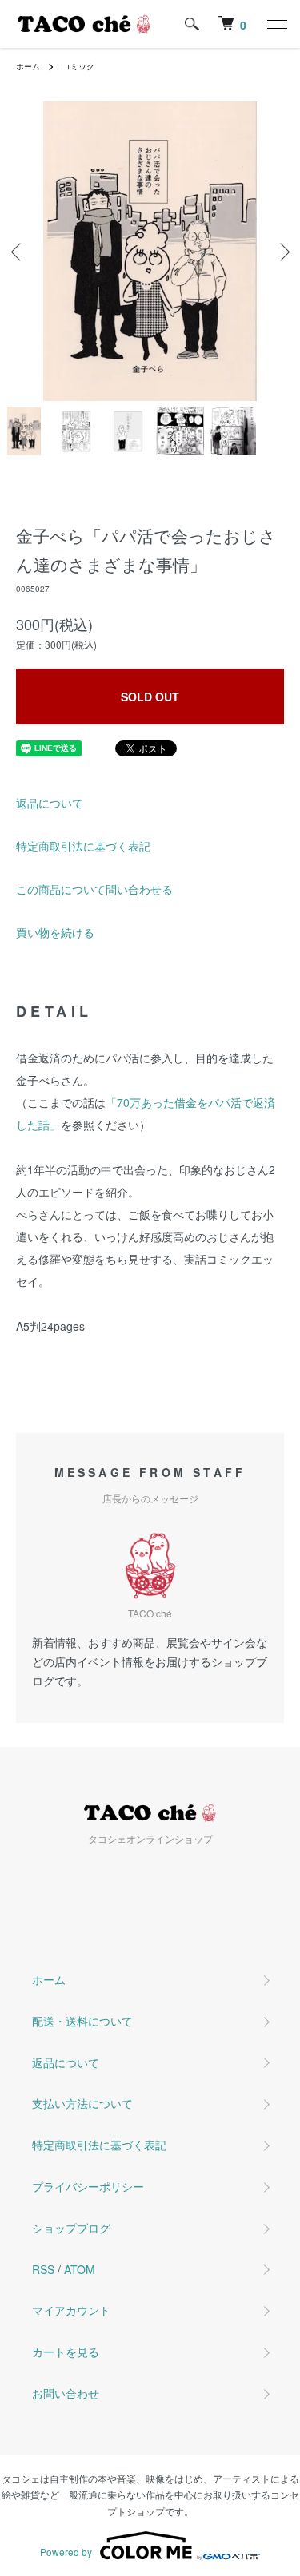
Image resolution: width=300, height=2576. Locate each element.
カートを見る (66, 2352)
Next (282, 251)
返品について (50, 803)
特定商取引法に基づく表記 (83, 846)
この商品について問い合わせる (94, 889)
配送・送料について (82, 2021)
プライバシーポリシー (88, 2186)
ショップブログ (71, 2228)
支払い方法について (82, 2103)
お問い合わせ (66, 2393)
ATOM (80, 2269)
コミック (78, 66)
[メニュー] (276, 24)
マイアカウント (71, 2310)
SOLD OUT (150, 697)
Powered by (66, 2552)
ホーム (28, 66)
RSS (43, 2269)
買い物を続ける (55, 932)
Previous (18, 251)
